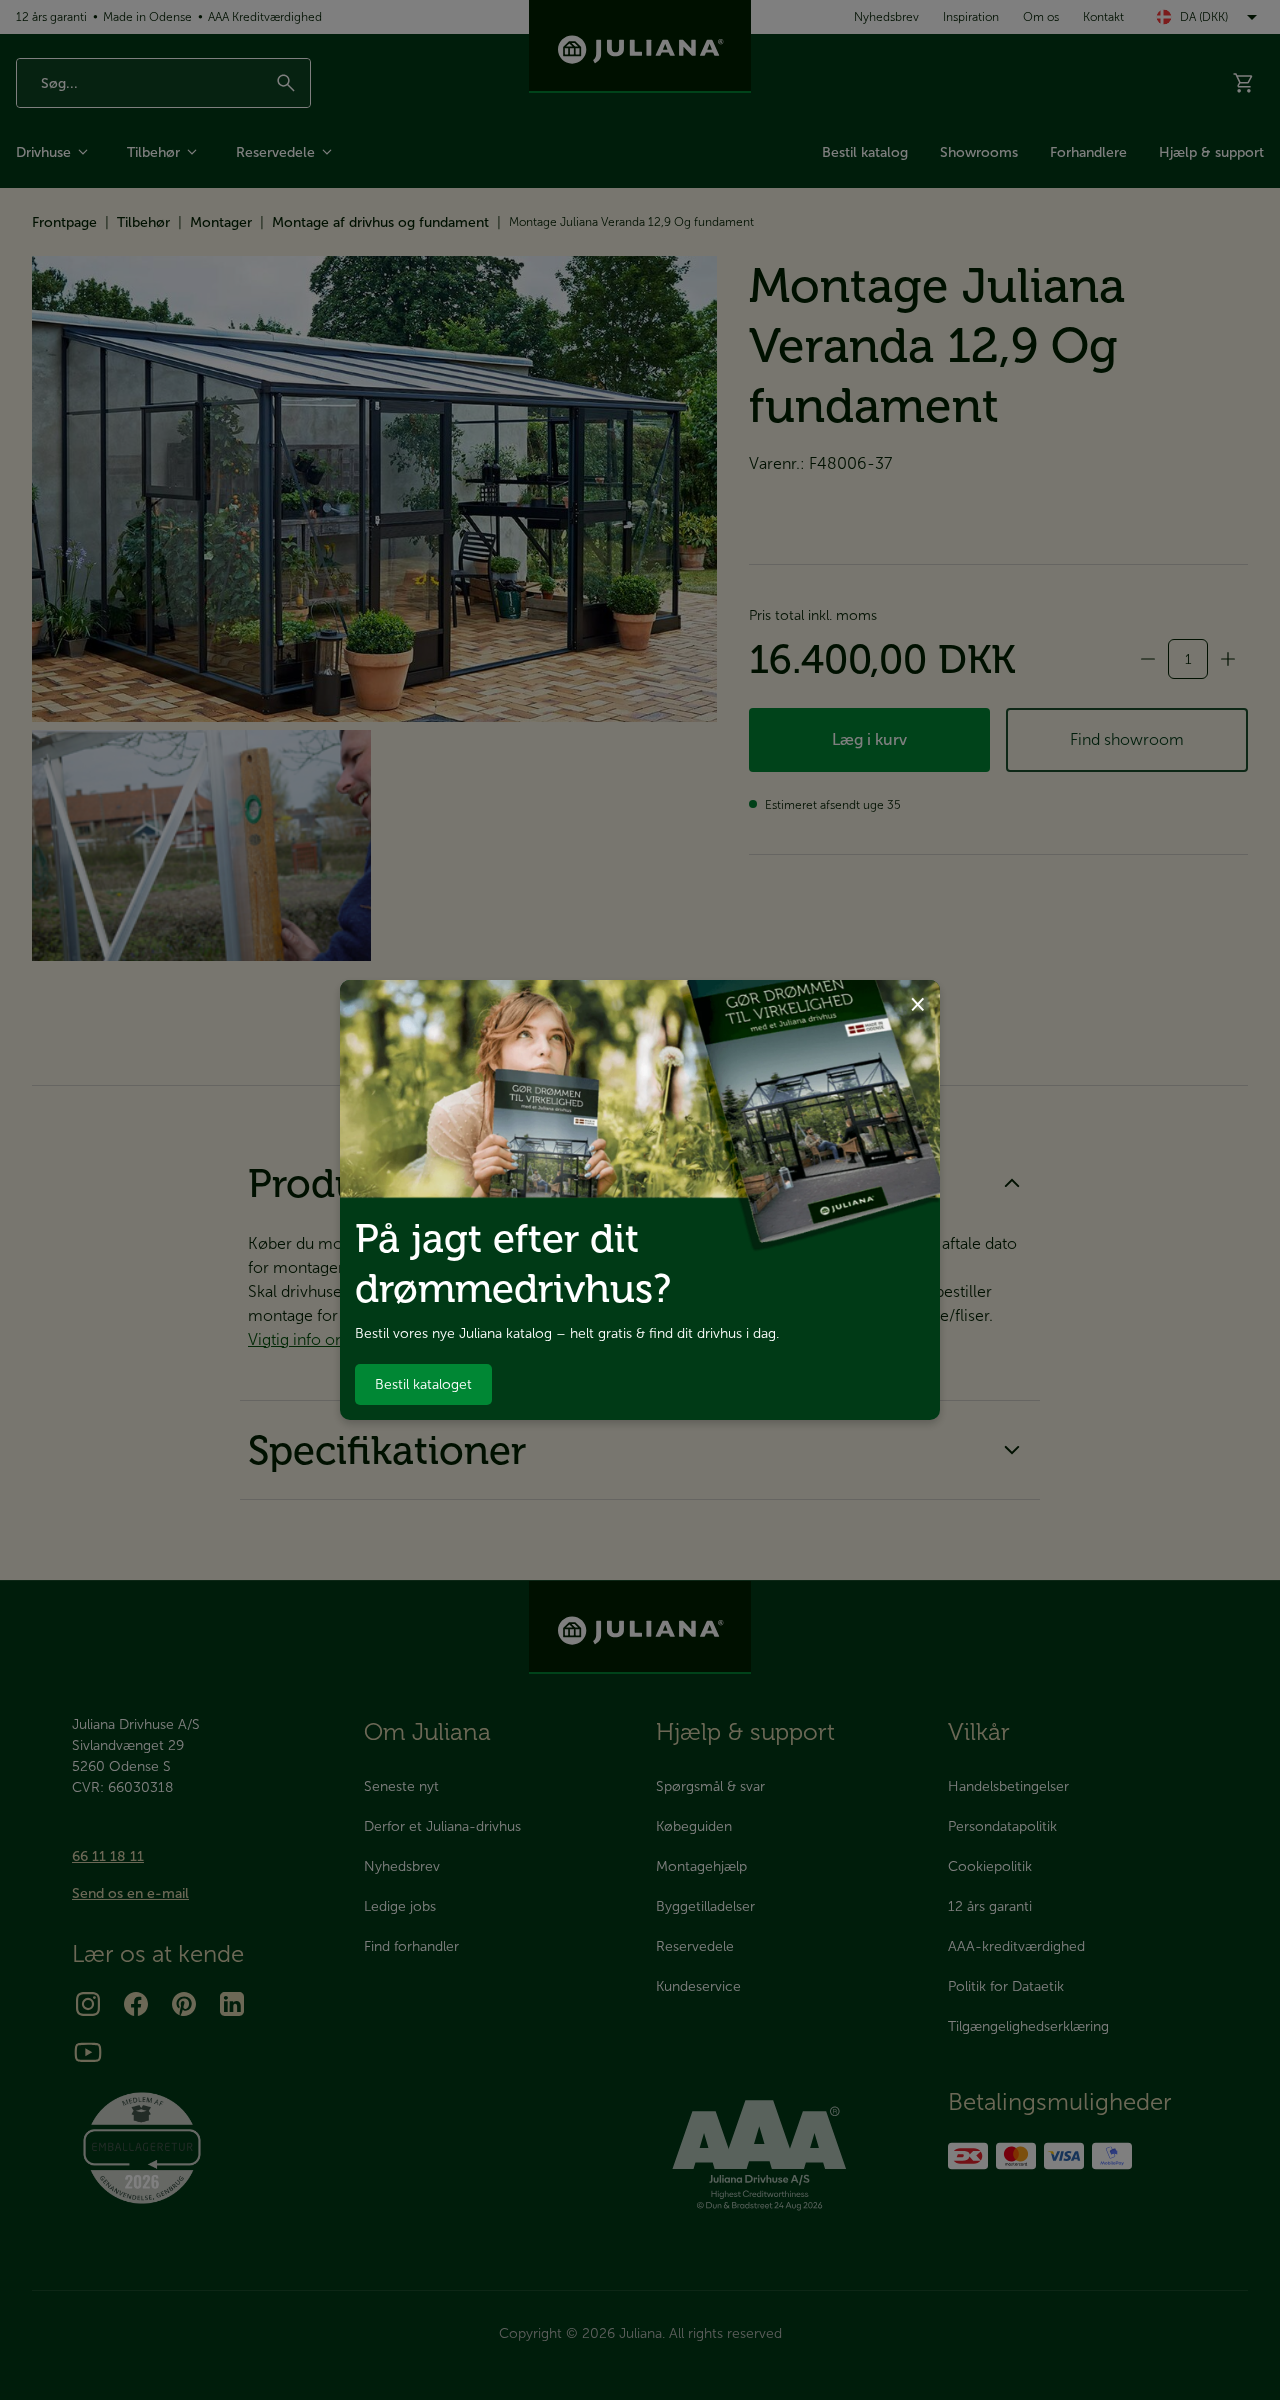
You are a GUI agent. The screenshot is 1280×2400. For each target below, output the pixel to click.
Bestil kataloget (423, 1384)
